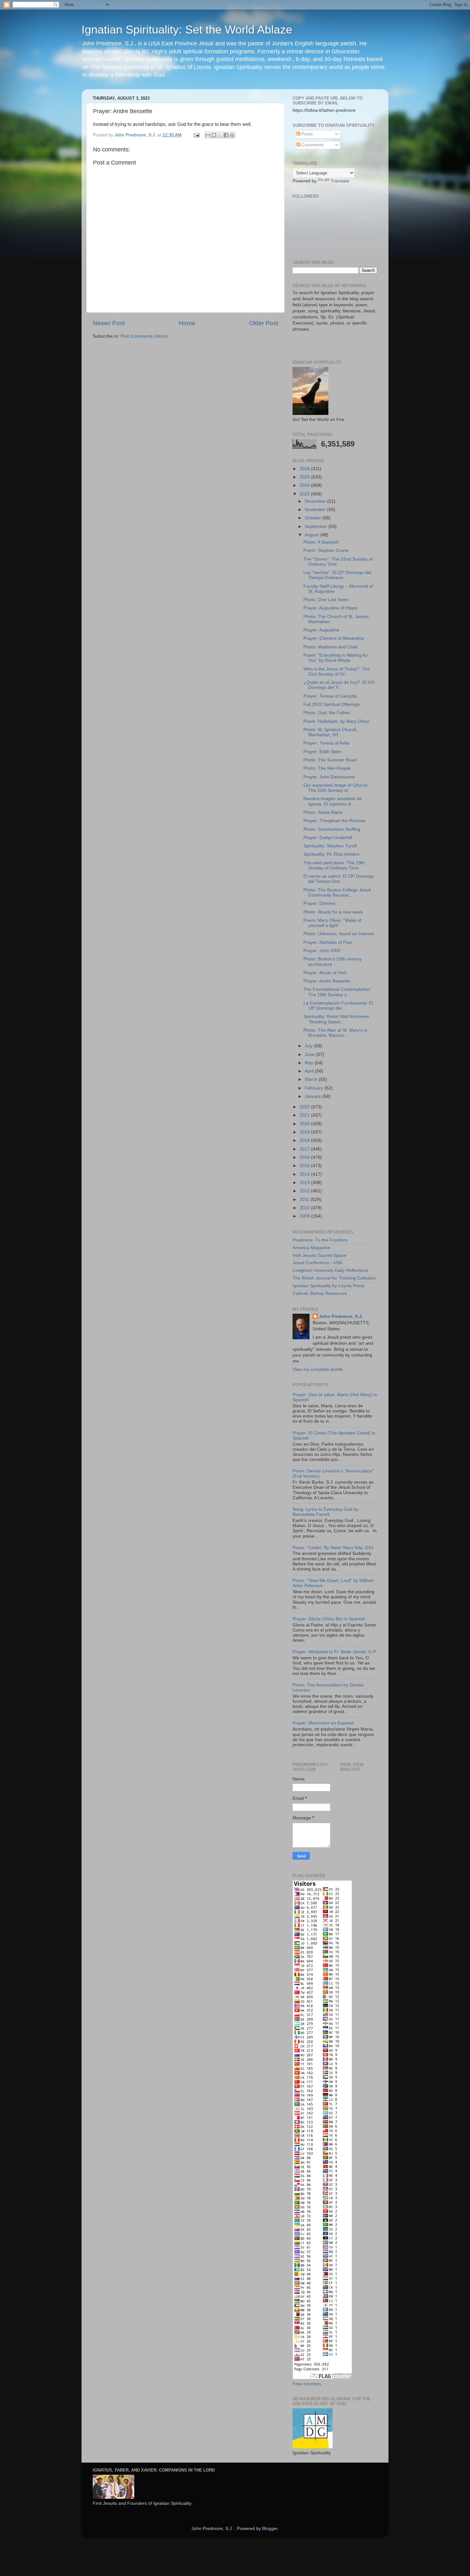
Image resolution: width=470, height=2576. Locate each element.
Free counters (307, 2384)
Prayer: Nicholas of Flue (328, 942)
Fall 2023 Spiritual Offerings (332, 704)
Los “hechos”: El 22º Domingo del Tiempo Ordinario (337, 575)
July (309, 1046)
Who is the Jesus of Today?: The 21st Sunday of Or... (337, 672)
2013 (305, 1183)
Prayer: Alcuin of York (325, 973)
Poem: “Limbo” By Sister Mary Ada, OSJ (333, 1548)
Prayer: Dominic (320, 903)
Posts (306, 134)
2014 (305, 1174)
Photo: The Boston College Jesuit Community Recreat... (337, 893)
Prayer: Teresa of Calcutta (330, 696)
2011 (305, 1200)
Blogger (270, 2529)
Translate (340, 181)
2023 (305, 494)
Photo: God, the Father (327, 713)
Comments (312, 145)
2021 (305, 1115)
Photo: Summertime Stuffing (332, 829)
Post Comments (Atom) (144, 336)
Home (187, 323)
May (310, 1063)
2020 (305, 1124)
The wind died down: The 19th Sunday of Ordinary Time (334, 865)
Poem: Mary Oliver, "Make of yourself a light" (332, 923)
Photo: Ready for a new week (333, 912)
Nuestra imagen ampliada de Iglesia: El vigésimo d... (333, 801)
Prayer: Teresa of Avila (326, 743)
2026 (305, 469)
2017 (305, 1149)
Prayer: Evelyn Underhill (328, 838)
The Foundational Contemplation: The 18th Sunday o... (337, 992)
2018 (305, 1140)
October (313, 518)
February (315, 1088)
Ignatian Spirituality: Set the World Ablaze (187, 30)
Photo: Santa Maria (323, 812)
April (310, 1071)
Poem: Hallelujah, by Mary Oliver (337, 721)
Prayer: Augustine (321, 630)
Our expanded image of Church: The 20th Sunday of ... (336, 788)
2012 (305, 1191)
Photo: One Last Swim (326, 600)
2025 (305, 477)
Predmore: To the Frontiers (320, 1240)
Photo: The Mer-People (327, 768)
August (312, 535)
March (312, 1079)
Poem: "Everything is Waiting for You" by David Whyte (336, 658)
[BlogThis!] (214, 135)
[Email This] (208, 135)
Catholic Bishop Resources (320, 1293)
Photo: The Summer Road (330, 760)
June (310, 1055)
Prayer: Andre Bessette (327, 981)
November (316, 510)
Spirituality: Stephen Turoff (330, 846)
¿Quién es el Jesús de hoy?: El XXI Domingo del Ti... (339, 685)
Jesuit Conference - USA (317, 1263)
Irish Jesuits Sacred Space (319, 1255)
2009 (305, 1216)
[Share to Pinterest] (232, 135)
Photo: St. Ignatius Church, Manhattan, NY (331, 732)
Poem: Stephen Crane (326, 550)
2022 (305, 1107)
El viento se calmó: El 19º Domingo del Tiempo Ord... (339, 879)
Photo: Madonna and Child (330, 647)
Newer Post (109, 323)
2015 (305, 1166)
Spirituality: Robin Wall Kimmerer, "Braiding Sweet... (337, 1019)
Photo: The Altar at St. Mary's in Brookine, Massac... (335, 1033)
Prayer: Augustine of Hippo (330, 608)
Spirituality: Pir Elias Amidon (331, 854)
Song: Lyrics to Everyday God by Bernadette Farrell (325, 1512)
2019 (305, 1132)
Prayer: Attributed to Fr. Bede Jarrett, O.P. (335, 1652)
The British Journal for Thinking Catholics (334, 1278)
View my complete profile (318, 1369)
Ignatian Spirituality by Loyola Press (329, 1286)
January (313, 1096)
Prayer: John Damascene (329, 777)
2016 (305, 1157)
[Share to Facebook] (226, 135)
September (317, 527)
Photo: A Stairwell (321, 542)
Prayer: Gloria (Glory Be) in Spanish (329, 1619)
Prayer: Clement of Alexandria (334, 638)
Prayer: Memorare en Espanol (323, 1723)
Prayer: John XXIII (322, 951)
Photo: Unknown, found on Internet (339, 934)
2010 (305, 1208)
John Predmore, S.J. (341, 1316)
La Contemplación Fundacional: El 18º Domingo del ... (338, 1006)
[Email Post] (196, 135)
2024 (305, 485)
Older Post (264, 323)
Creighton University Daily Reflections (330, 1270)
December (316, 501)
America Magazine (311, 1248)
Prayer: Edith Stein (322, 752)
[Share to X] (220, 135)
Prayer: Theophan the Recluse (334, 821)
